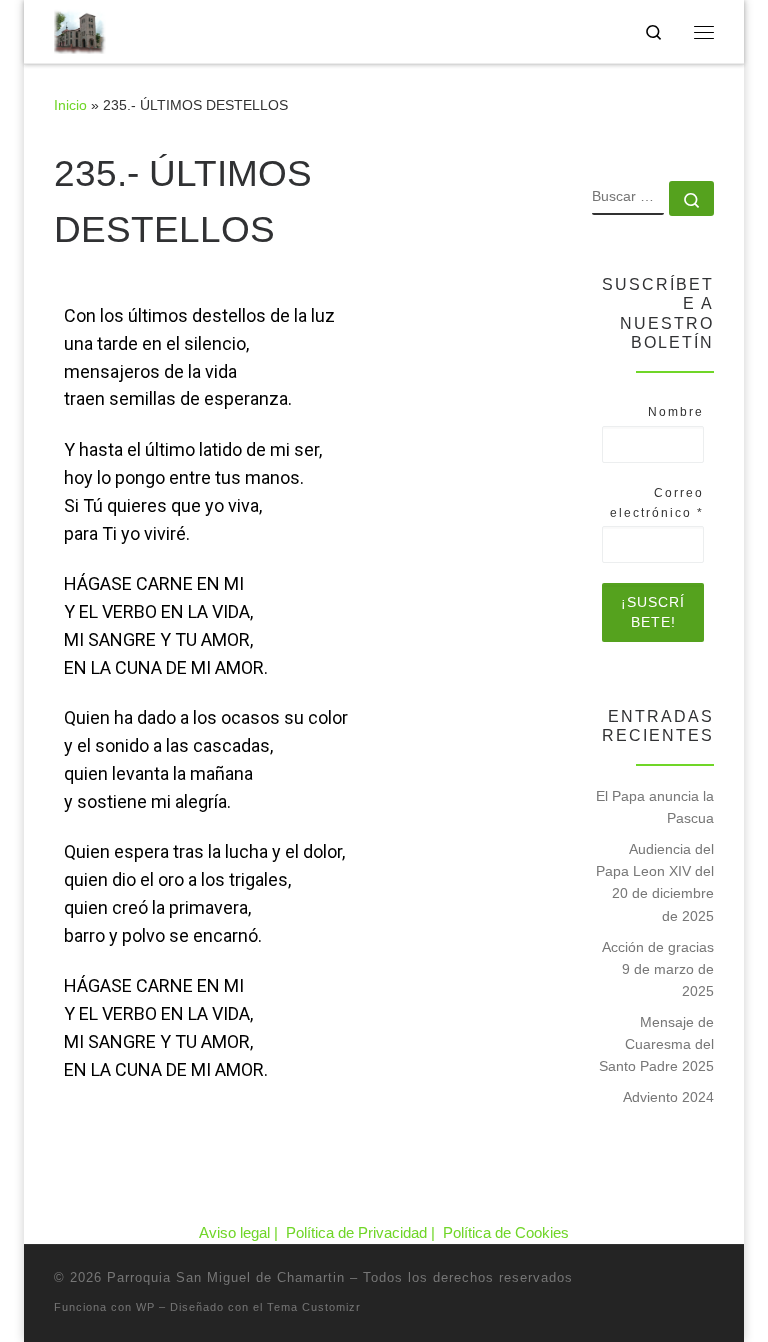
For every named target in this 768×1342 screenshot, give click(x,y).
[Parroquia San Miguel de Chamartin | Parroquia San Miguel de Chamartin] (80, 29)
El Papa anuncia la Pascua (655, 807)
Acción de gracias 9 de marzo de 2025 (658, 969)
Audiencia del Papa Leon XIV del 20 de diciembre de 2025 (655, 882)
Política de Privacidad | (362, 1232)
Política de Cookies (506, 1232)
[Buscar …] (691, 198)
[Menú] (704, 32)
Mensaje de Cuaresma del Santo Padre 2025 (656, 1044)
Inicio (70, 105)
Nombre (676, 412)
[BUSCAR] (628, 198)
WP (145, 1307)
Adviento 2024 (668, 1097)
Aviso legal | (240, 1232)
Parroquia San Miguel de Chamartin (226, 1277)
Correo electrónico (657, 503)
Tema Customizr (314, 1307)
